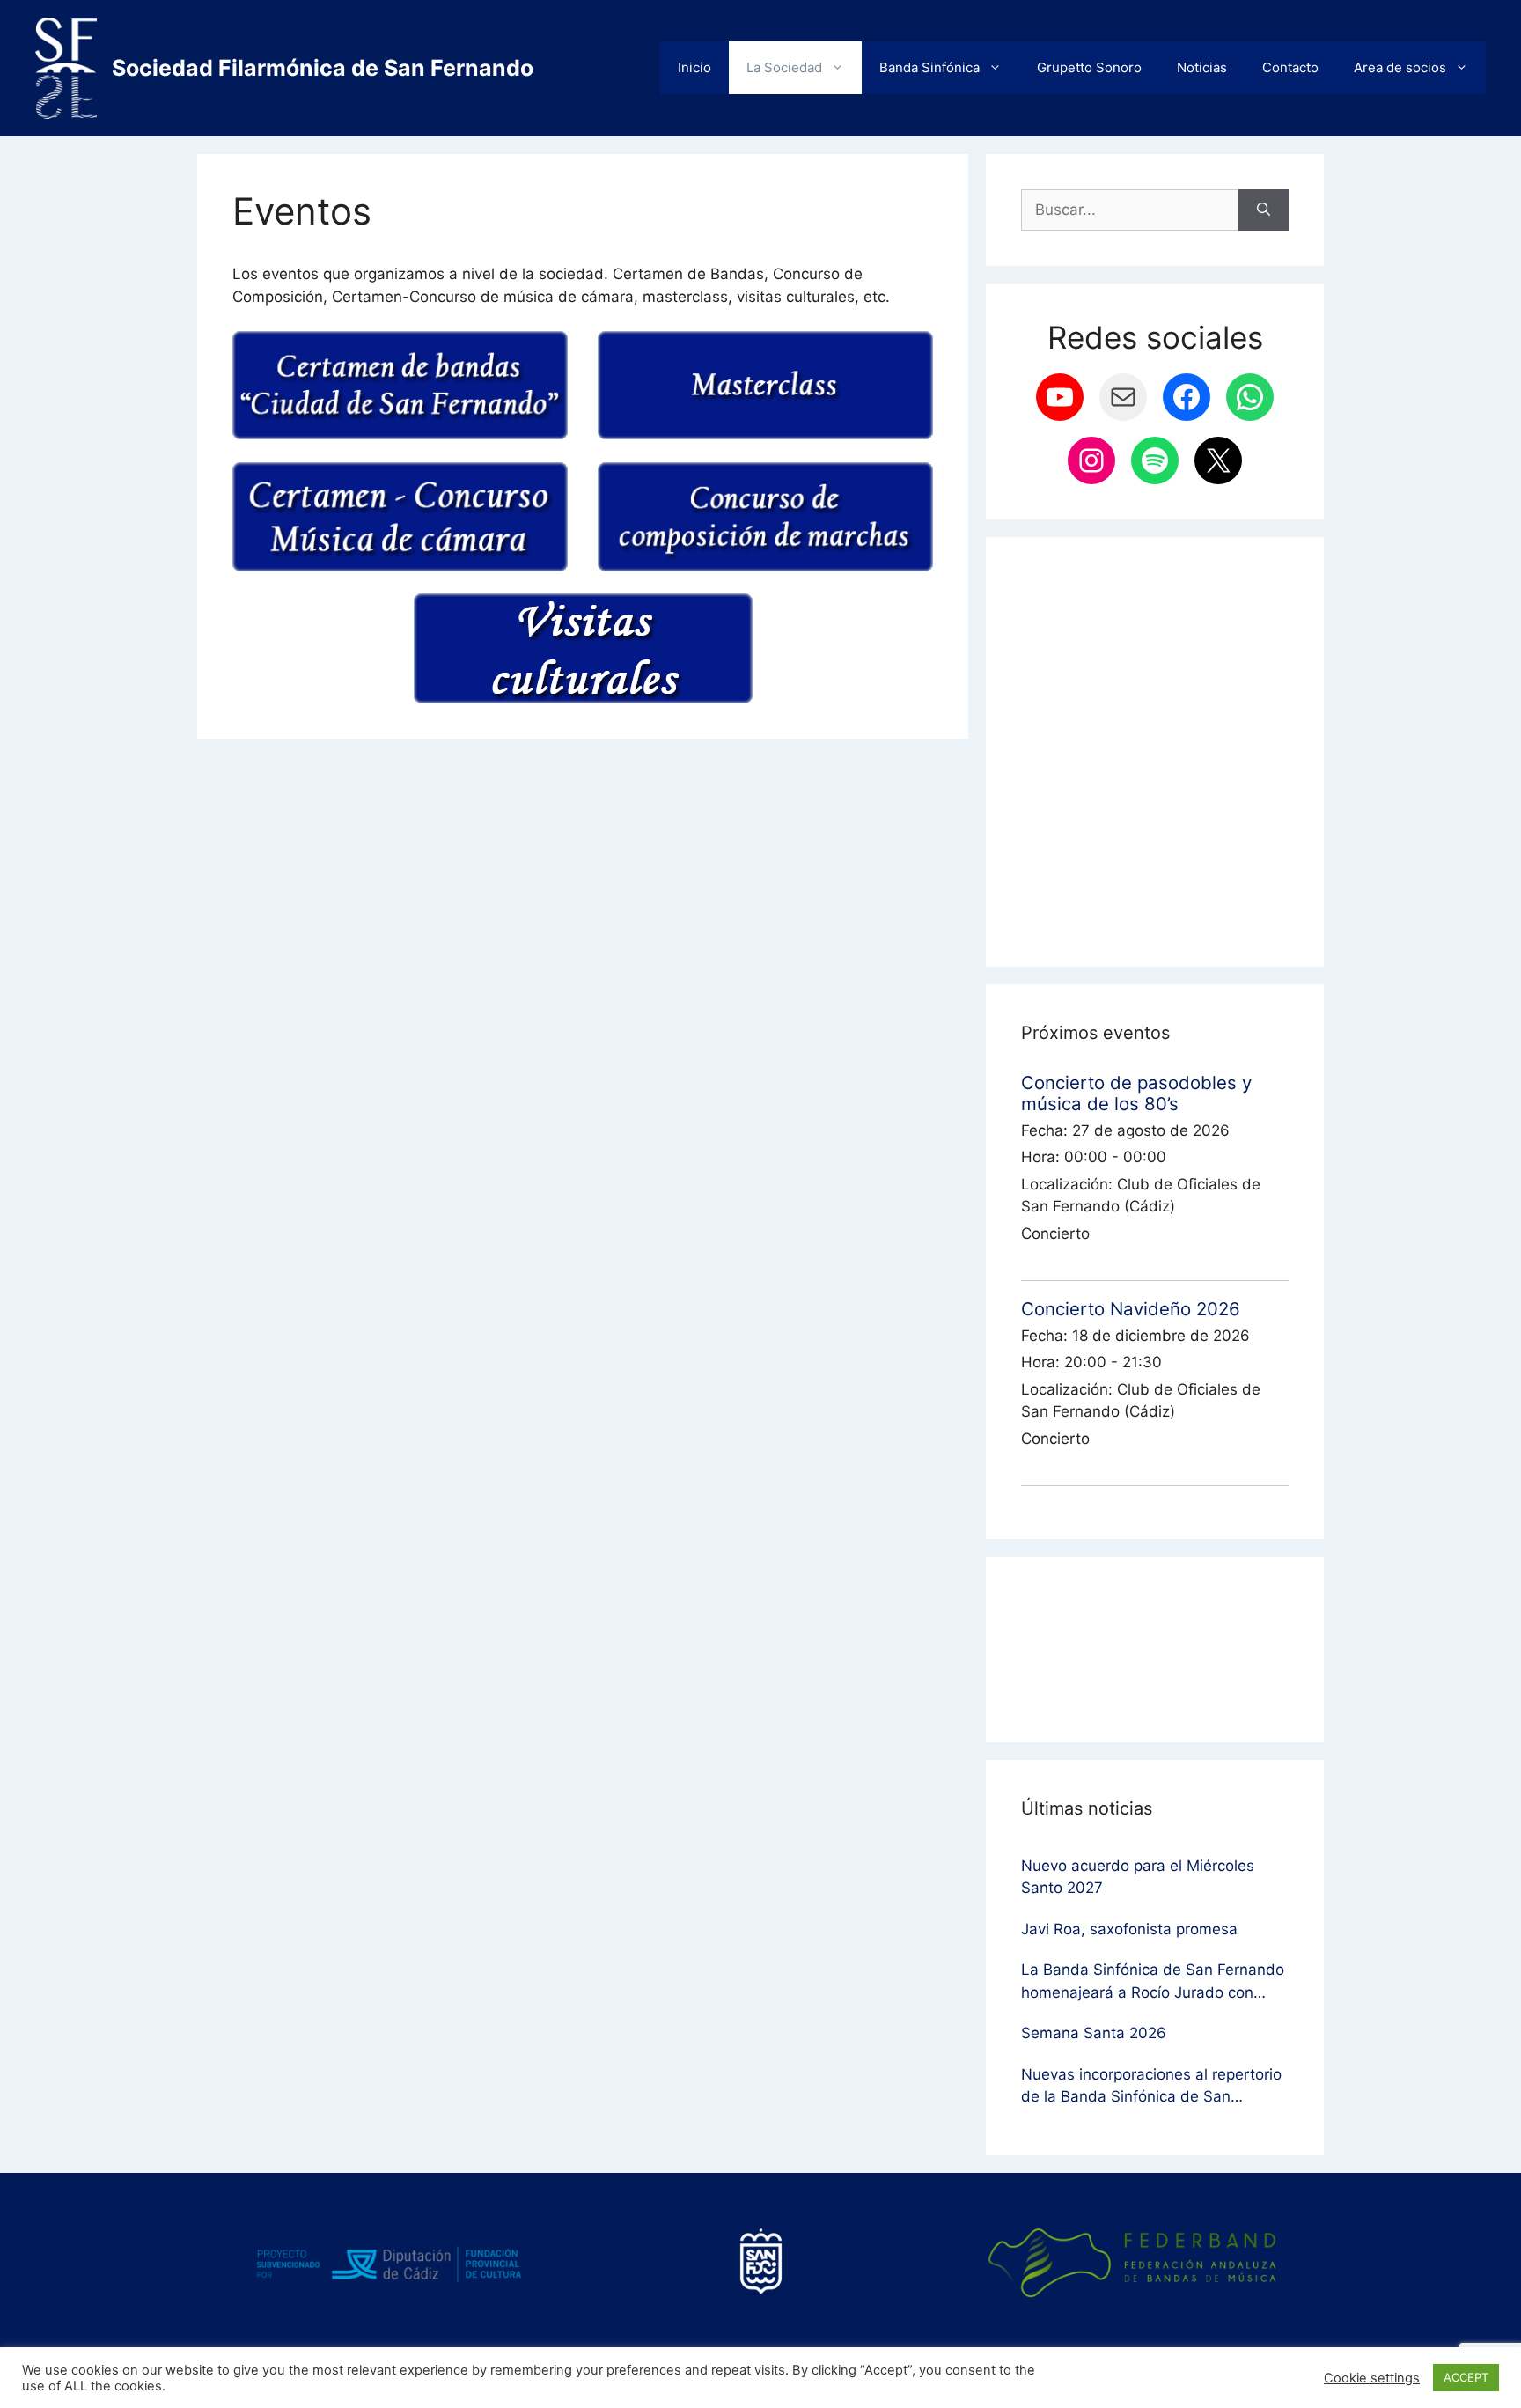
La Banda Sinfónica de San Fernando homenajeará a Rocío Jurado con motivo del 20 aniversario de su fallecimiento (1153, 1982)
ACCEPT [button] (1466, 2377)
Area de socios (1400, 67)
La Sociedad (784, 67)
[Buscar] (1264, 210)
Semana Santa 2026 (1094, 2033)
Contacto (1290, 67)
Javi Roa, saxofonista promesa (1129, 1929)
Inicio (694, 67)
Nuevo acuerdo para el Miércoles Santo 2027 (1138, 1877)
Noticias (1202, 67)
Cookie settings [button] (1372, 2378)
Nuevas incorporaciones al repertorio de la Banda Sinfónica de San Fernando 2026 (1151, 2087)
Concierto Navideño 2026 (1131, 1309)
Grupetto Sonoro (1089, 67)
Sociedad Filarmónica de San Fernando (323, 68)
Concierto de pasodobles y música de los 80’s (1136, 1093)
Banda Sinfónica (929, 67)
